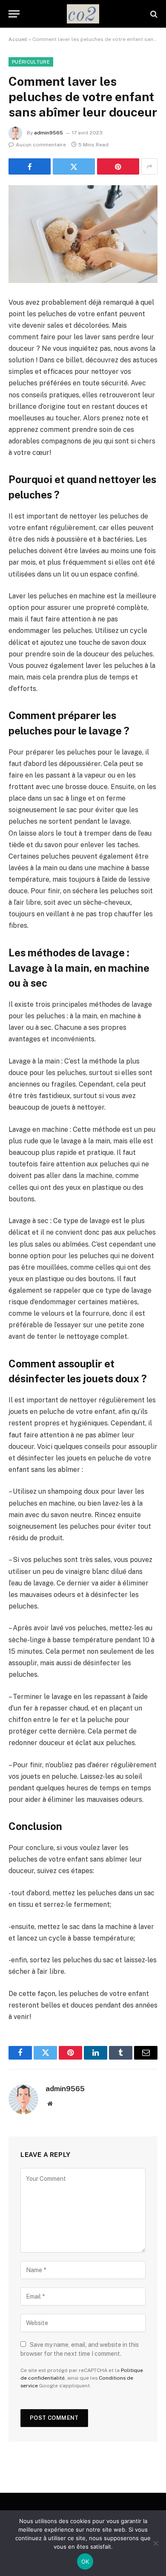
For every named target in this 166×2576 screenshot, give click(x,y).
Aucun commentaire (41, 145)
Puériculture (31, 62)
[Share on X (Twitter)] (74, 166)
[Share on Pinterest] (118, 166)
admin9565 (49, 133)
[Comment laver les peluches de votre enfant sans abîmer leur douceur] (83, 234)
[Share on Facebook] (30, 166)
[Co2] (83, 14)
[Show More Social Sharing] (149, 166)
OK (85, 2561)
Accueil (18, 39)
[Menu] (14, 14)
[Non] (155, 2543)
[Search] (153, 14)
